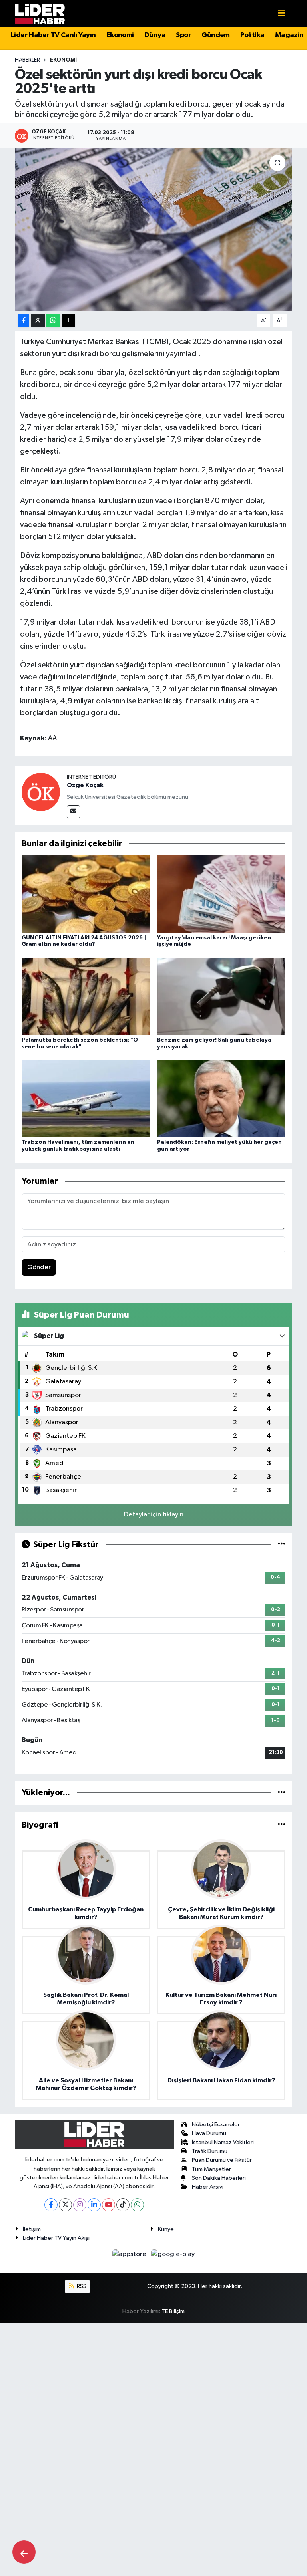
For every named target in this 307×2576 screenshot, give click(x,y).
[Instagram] (80, 2205)
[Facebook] (51, 2205)
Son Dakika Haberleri (219, 2178)
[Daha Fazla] (69, 321)
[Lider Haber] (40, 13)
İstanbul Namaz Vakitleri (223, 2142)
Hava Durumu (209, 2133)
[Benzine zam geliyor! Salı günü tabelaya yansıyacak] (221, 996)
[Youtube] (109, 2205)
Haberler (27, 60)
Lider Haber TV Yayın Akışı (56, 2238)
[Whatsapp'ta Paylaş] (53, 321)
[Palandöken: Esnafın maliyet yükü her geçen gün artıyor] (221, 1099)
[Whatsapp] (137, 2205)
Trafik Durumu (210, 2151)
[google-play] (173, 2254)
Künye (166, 2229)
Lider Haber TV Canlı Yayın (53, 35)
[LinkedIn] (94, 2205)
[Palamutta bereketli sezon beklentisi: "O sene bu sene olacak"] (86, 996)
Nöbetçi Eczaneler (216, 2125)
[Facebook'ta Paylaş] (24, 321)
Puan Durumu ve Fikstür (222, 2160)
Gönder (39, 1267)
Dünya (155, 35)
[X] (65, 2205)
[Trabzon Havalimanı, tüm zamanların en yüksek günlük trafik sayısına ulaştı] (86, 1099)
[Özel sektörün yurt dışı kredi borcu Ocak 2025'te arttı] (154, 229)
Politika (252, 35)
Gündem (215, 35)
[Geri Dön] (24, 2552)
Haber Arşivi (208, 2187)
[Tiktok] (123, 2205)
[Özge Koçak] (41, 792)
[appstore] (130, 2254)
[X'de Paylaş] (38, 321)
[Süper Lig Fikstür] (282, 1545)
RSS (81, 2286)
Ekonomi (120, 35)
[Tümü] (282, 1793)
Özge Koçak (85, 785)
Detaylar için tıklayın (154, 1515)
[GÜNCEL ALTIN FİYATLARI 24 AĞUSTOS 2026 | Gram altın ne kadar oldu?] (86, 894)
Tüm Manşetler (211, 2169)
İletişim (32, 2229)
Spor (183, 35)
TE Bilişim (173, 2311)
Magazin (289, 35)
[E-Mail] (73, 812)
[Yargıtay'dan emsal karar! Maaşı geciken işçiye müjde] (221, 894)
